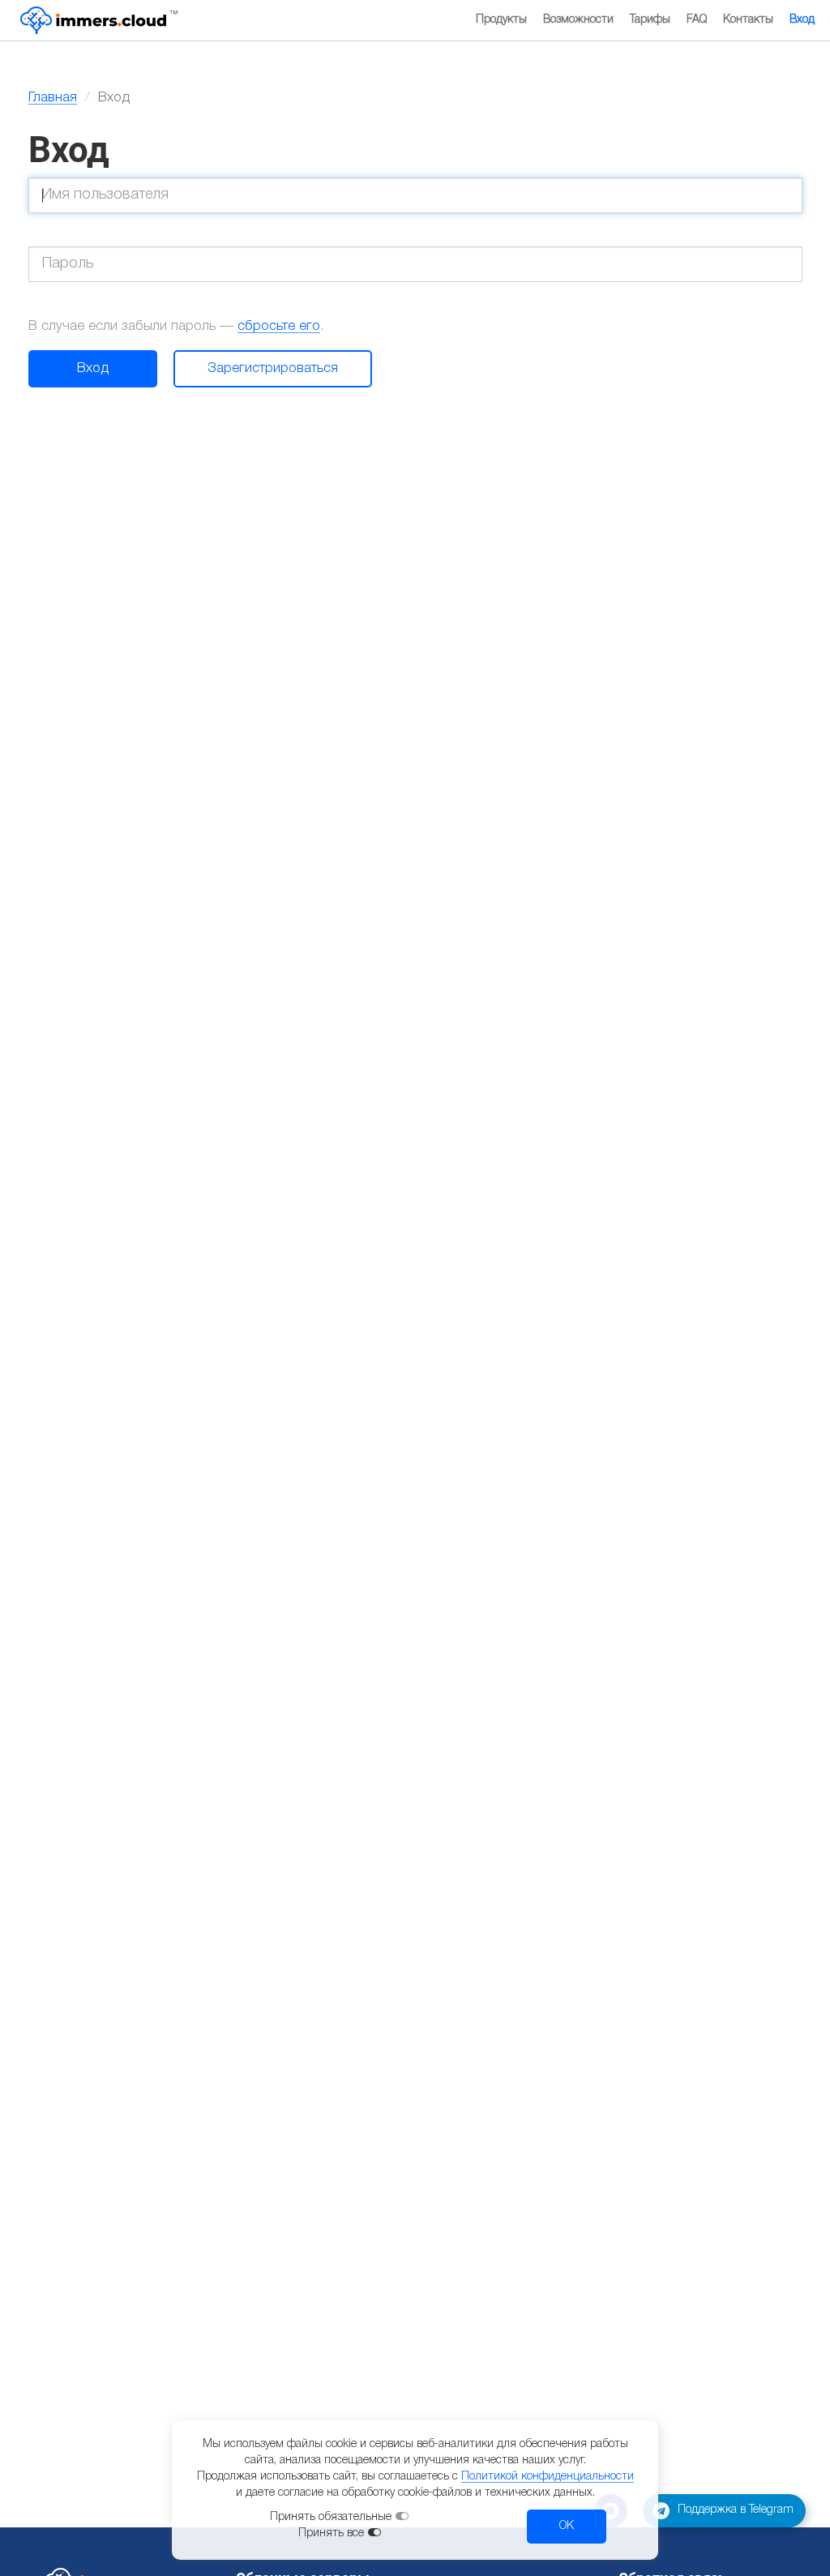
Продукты (501, 20)
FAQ (697, 20)
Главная (53, 98)
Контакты (748, 20)
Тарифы (650, 20)
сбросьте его (279, 326)
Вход (802, 20)
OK (567, 2526)
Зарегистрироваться (273, 368)
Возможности (578, 20)
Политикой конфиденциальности (548, 2477)
